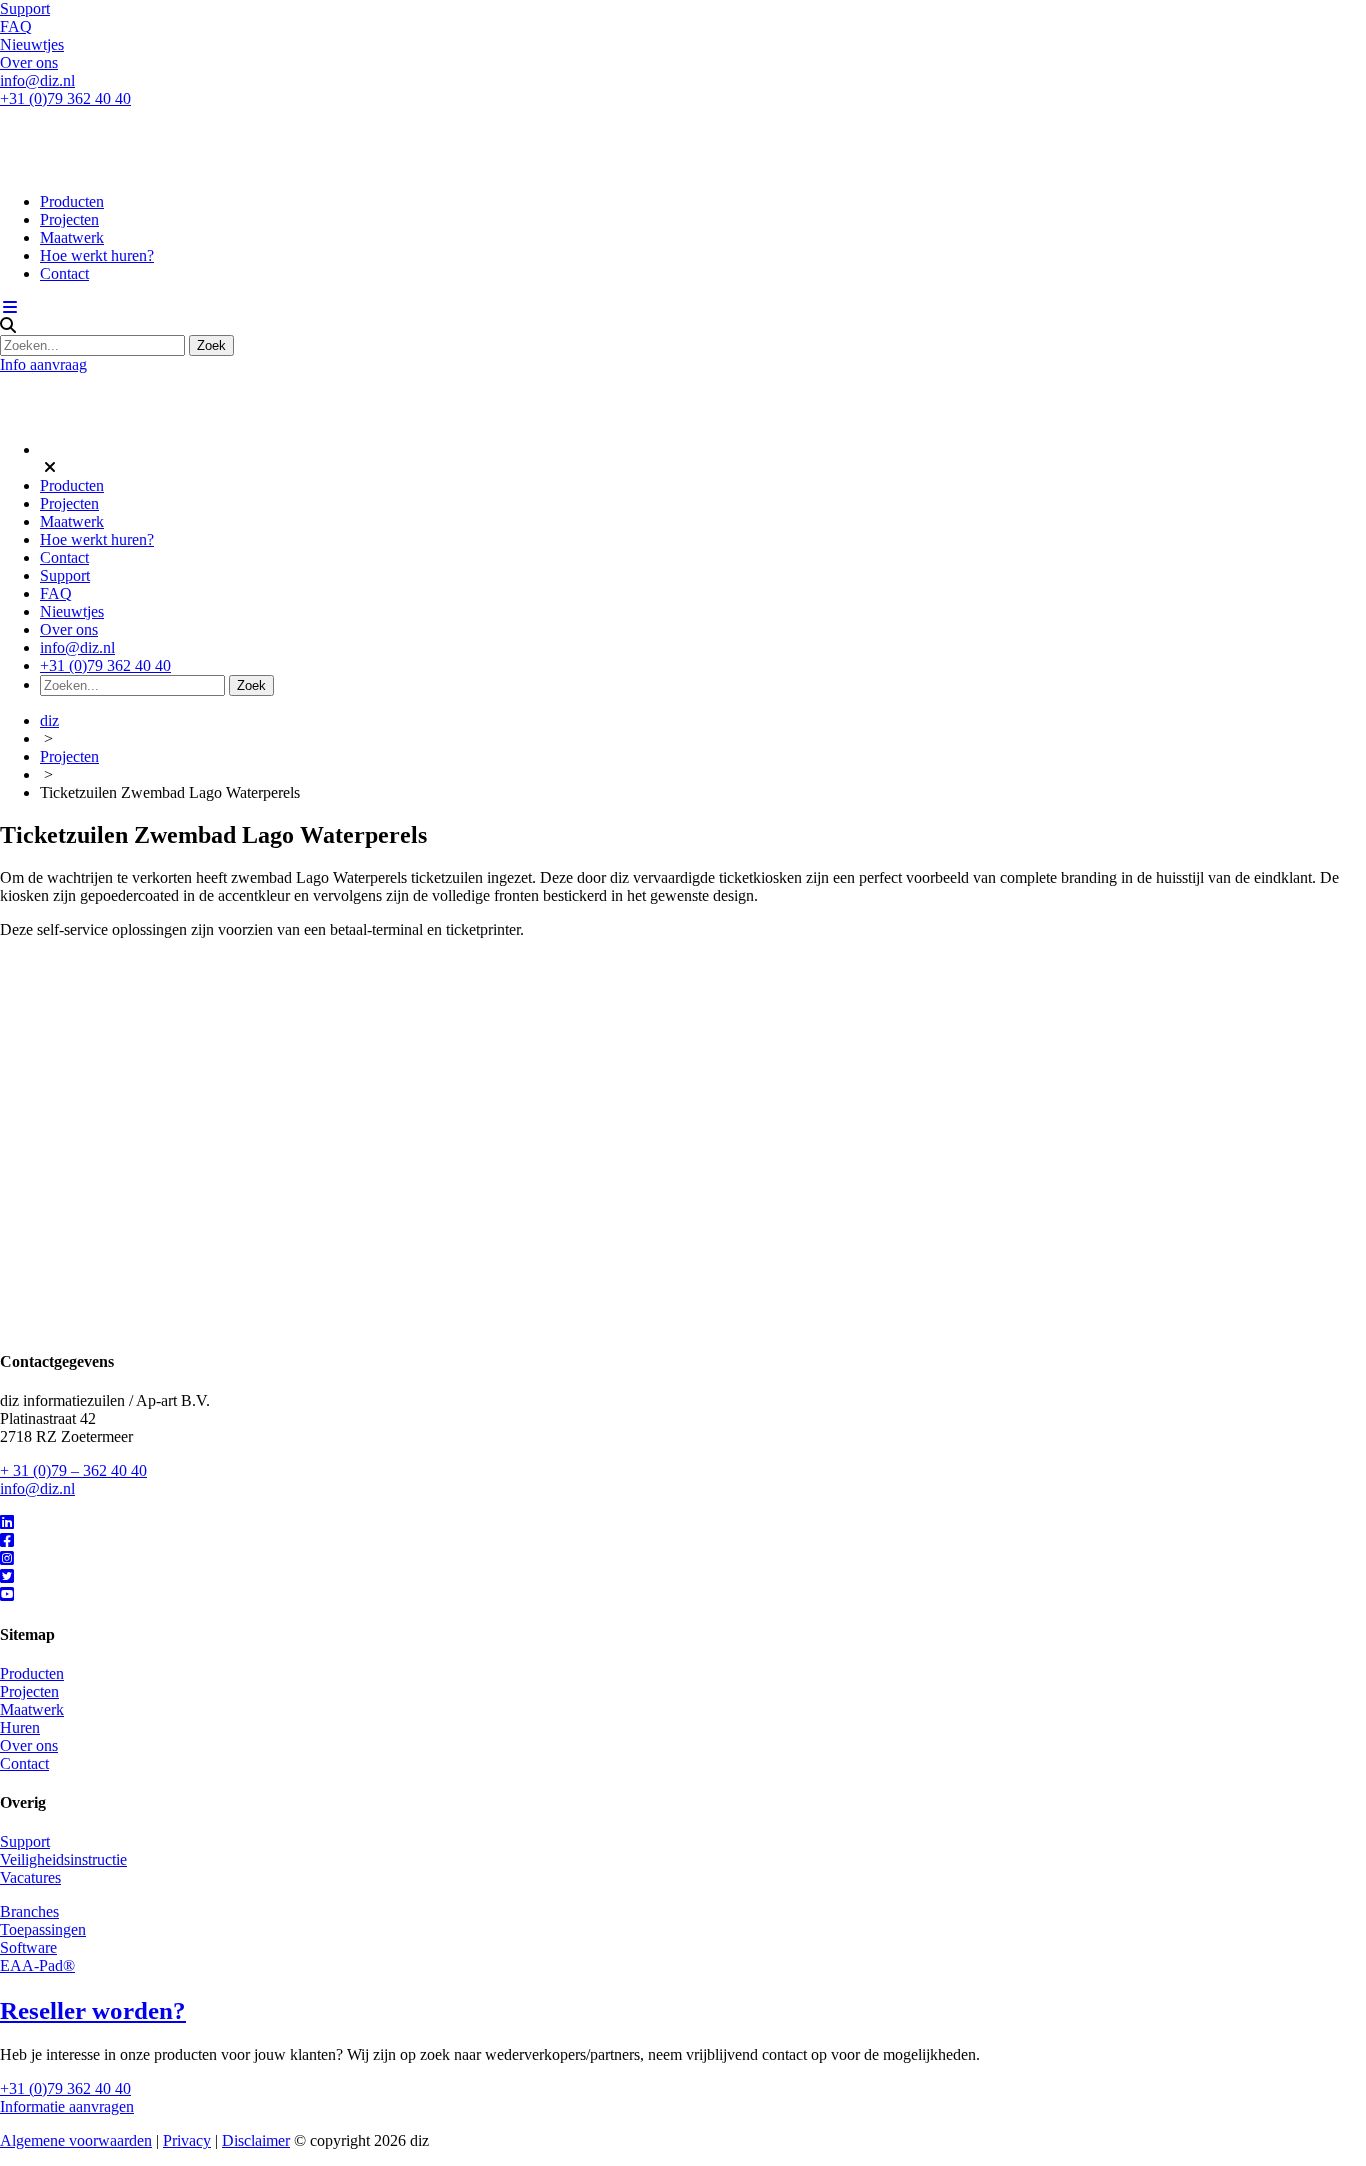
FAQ (16, 26)
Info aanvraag (43, 364)
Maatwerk (72, 237)
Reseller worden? (93, 2010)
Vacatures (30, 1877)
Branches (29, 1911)
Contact (64, 273)
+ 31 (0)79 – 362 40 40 (73, 1470)
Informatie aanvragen (67, 2106)
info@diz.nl (37, 80)
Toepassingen (43, 1929)
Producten (72, 201)
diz (49, 720)
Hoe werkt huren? (97, 255)
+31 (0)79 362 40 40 (65, 98)
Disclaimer (256, 2140)
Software (28, 1947)
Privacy (187, 2140)
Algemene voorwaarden (76, 2140)
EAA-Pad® (37, 1965)
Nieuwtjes (32, 44)
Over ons (29, 62)
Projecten (69, 219)
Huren (20, 1727)
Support (25, 8)
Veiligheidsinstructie (63, 1859)
